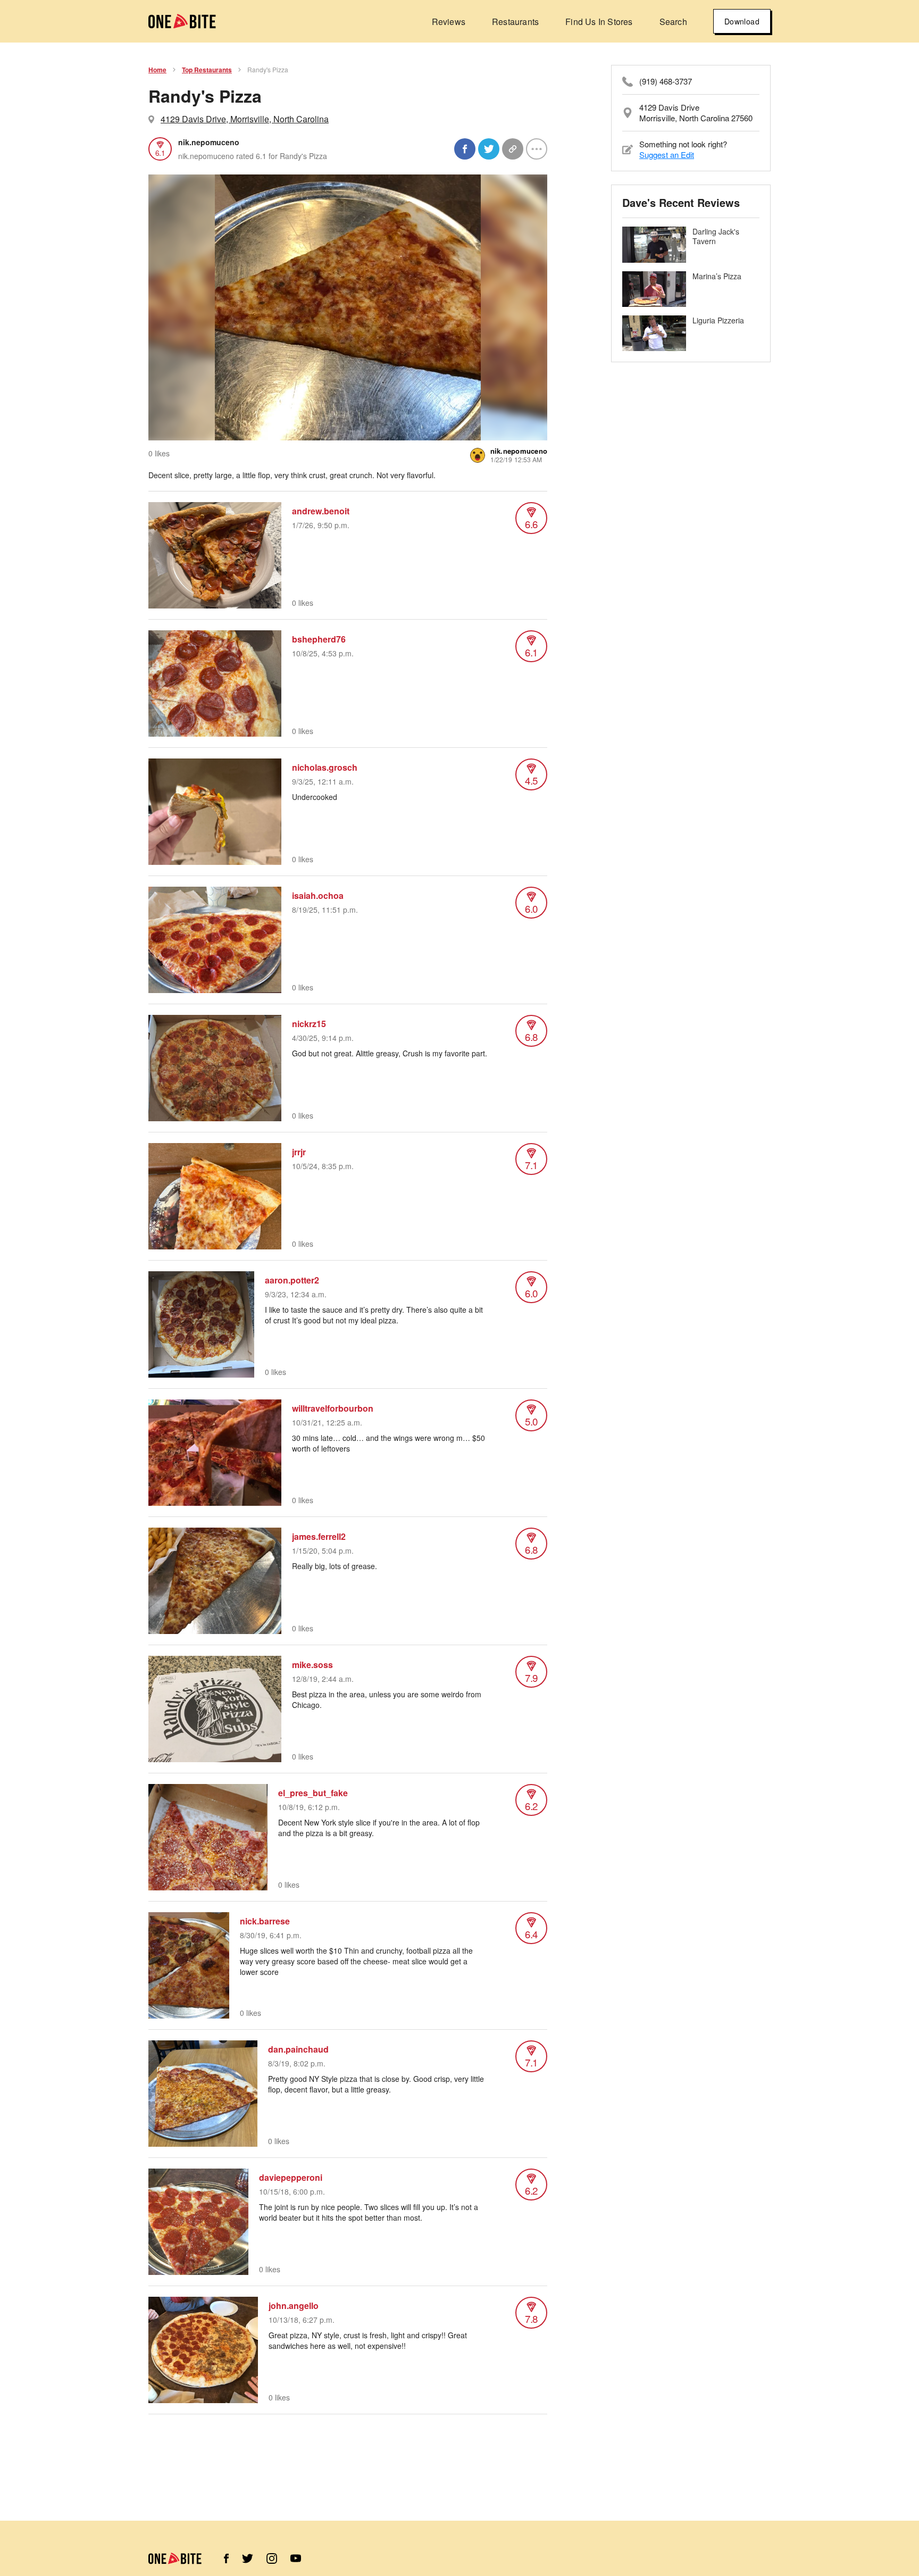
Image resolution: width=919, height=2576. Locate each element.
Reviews (449, 22)
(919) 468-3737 (666, 81)
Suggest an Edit (667, 155)
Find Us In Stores (599, 22)
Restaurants (515, 22)
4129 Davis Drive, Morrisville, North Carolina (245, 119)
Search (673, 22)
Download (742, 21)
